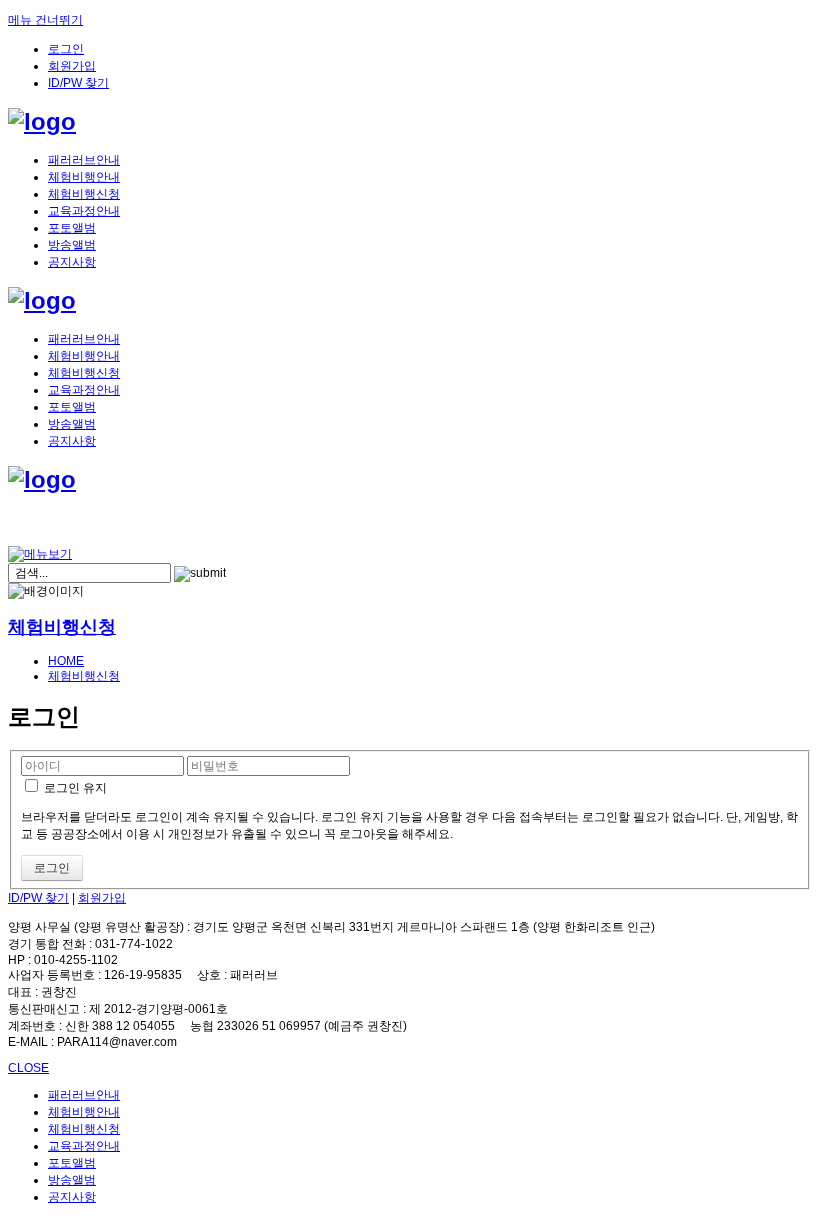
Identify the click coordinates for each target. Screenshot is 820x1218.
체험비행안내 (84, 177)
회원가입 (72, 66)
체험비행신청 (84, 194)
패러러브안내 (84, 160)
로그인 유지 (74, 788)
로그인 (66, 49)
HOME (66, 661)
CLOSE (28, 1068)
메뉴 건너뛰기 (45, 20)
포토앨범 (72, 228)
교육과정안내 (84, 211)
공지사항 (72, 262)
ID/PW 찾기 (78, 83)
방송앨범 (72, 245)
